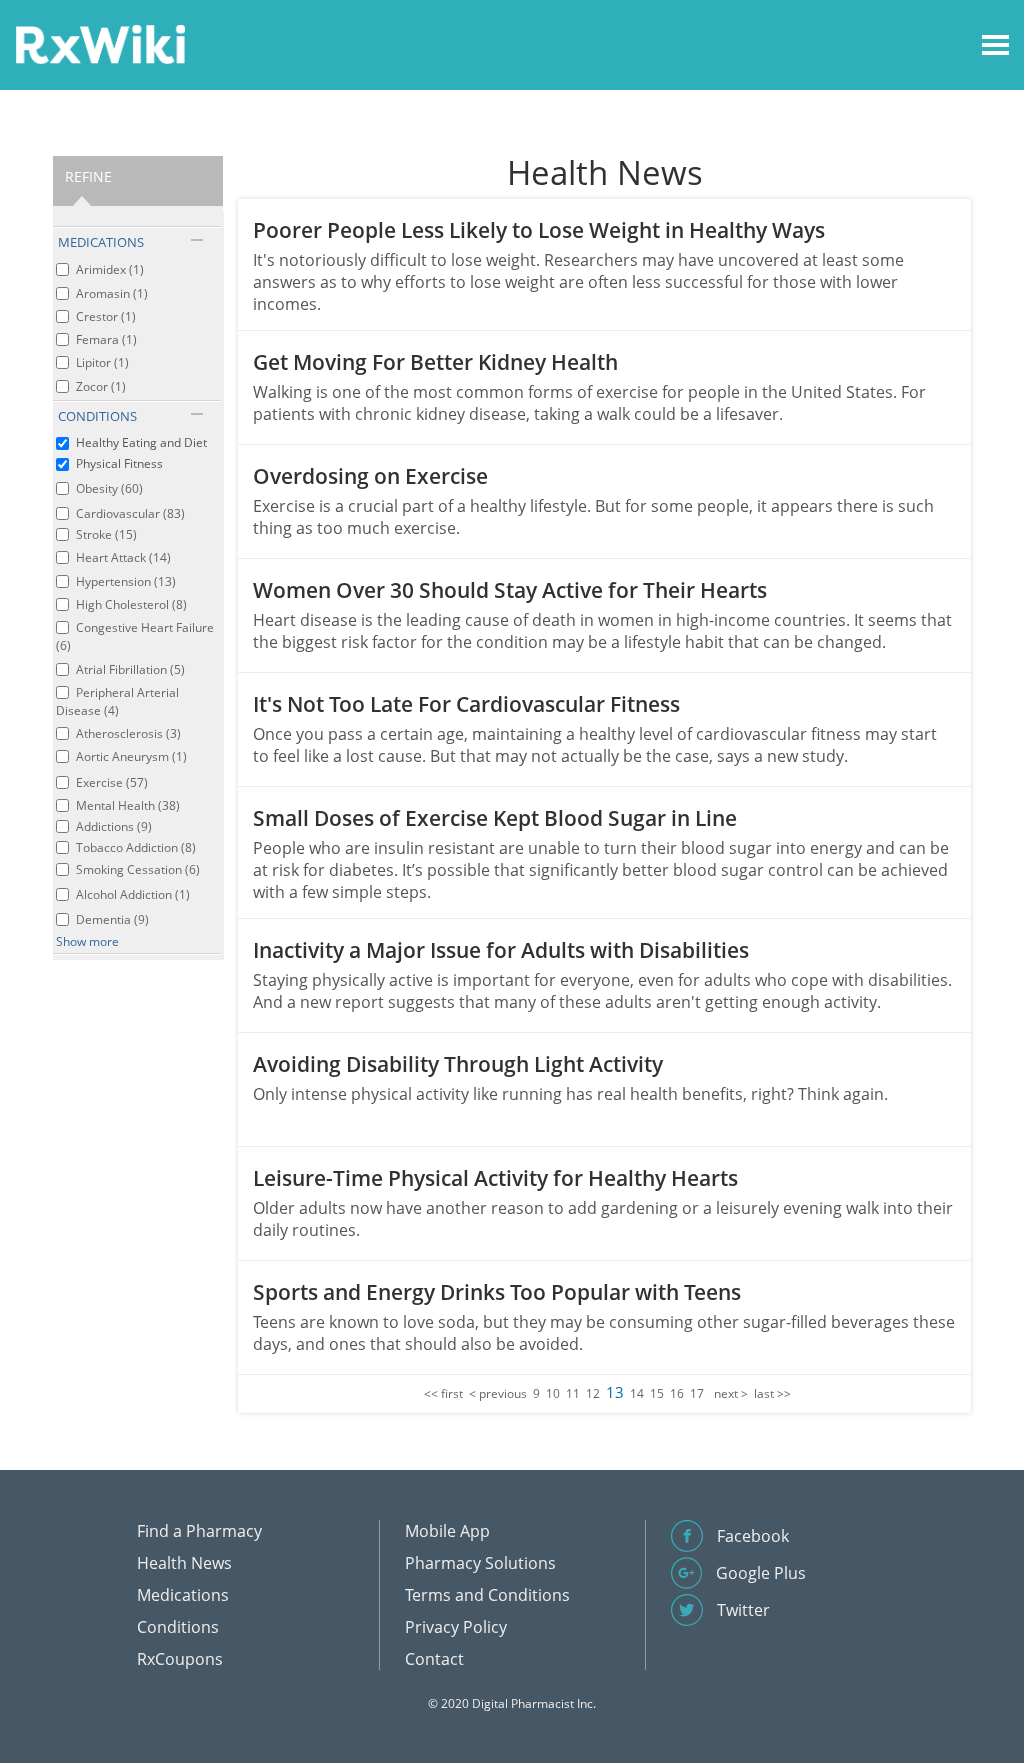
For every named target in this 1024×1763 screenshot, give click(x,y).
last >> (772, 1393)
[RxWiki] (100, 43)
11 (573, 1393)
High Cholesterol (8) (131, 604)
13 (615, 1392)
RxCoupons (180, 1659)
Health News (184, 1563)
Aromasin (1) (112, 293)
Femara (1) (106, 339)
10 (553, 1393)
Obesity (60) (109, 488)
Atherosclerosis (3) (128, 733)
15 (657, 1393)
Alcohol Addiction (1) (133, 894)
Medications (183, 1595)
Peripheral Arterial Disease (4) (117, 701)
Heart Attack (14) (123, 557)
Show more (87, 941)
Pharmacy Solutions (480, 1563)
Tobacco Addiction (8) (136, 847)
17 (697, 1393)
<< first (443, 1393)
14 (637, 1393)
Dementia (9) (112, 919)
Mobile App (447, 1531)
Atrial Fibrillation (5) (130, 669)
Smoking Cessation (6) (138, 869)
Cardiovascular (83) (130, 513)
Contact (434, 1659)
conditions (97, 416)
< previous (498, 1393)
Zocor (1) (101, 386)
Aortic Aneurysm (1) (131, 756)
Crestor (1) (106, 316)
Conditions (178, 1627)
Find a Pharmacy (199, 1531)
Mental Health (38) (128, 805)
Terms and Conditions (487, 1595)
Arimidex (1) (110, 269)
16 (677, 1393)
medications (101, 242)
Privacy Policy (456, 1627)
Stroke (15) (106, 534)
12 (593, 1393)
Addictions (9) (114, 826)
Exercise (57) (112, 782)
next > (731, 1393)
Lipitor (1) (102, 362)
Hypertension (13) (126, 581)
